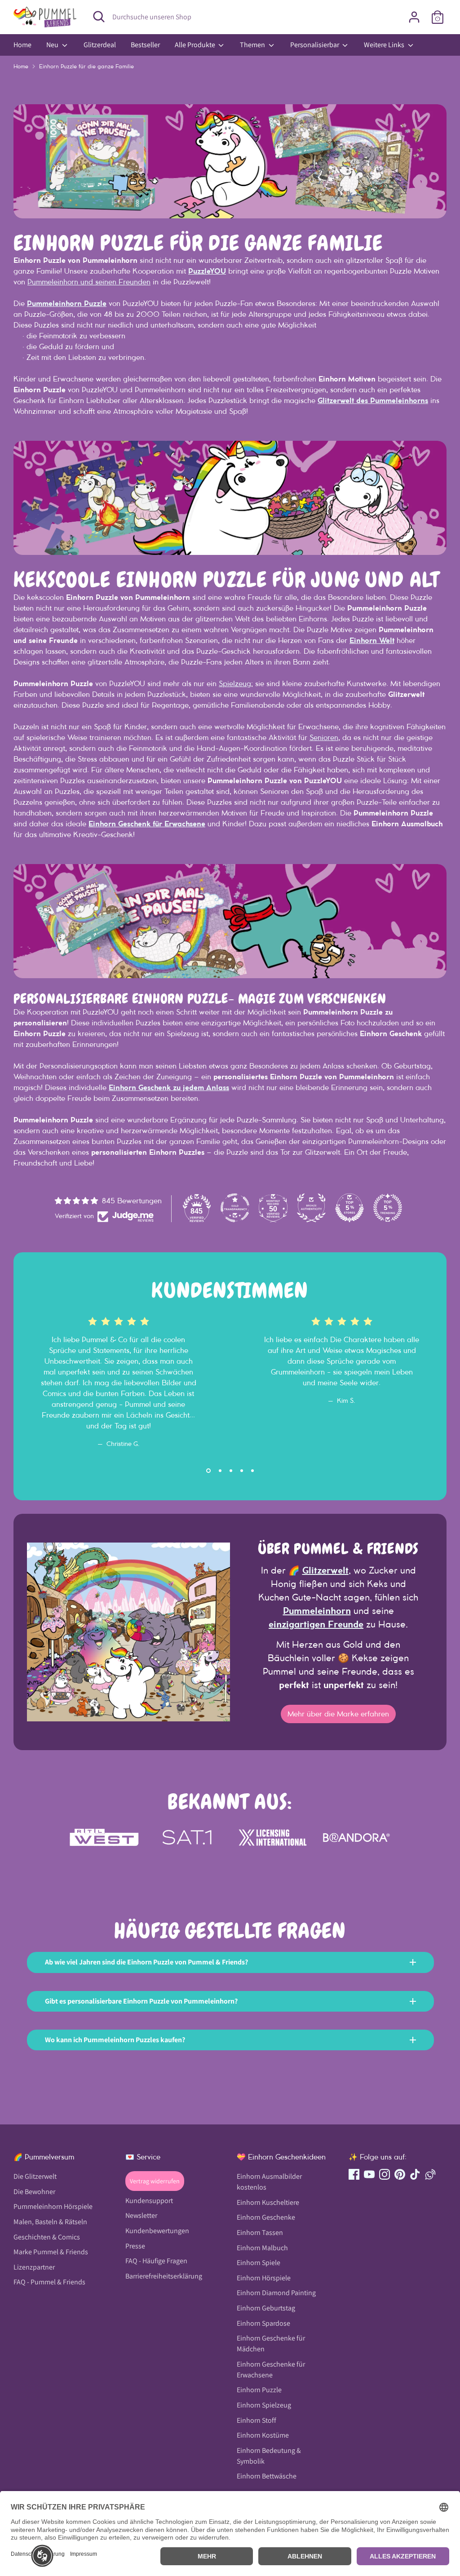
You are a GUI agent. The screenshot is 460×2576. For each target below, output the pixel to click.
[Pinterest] (400, 2174)
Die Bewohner (34, 2192)
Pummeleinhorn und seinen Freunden (89, 282)
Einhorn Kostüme (263, 2435)
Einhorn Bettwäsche (267, 2476)
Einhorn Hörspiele (264, 2278)
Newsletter (141, 2215)
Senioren (324, 737)
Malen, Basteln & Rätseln (50, 2222)
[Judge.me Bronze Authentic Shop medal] (311, 1208)
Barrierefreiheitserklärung (164, 2276)
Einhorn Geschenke (266, 2217)
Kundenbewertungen (157, 2231)
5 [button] (252, 1471)
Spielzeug (235, 683)
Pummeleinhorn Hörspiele (53, 2206)
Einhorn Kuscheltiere (268, 2202)
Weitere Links (385, 45)
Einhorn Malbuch (262, 2248)
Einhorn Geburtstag (266, 2308)
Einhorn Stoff (257, 2420)
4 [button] (242, 1471)
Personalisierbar (315, 45)
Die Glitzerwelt (35, 2176)
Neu (53, 45)
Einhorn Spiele (259, 2263)
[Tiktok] (415, 2174)
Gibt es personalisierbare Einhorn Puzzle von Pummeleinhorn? (141, 2001)
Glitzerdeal (100, 45)
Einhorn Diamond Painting (276, 2293)
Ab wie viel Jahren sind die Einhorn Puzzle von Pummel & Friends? (146, 1962)
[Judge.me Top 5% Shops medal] (349, 1208)
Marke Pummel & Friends (51, 2252)
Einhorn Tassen (260, 2232)
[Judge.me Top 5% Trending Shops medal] (388, 1208)
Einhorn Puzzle (259, 2390)
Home (22, 45)
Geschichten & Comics (47, 2237)
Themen (253, 45)
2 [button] (219, 1471)
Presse (135, 2246)
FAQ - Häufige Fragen (156, 2261)
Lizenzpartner (34, 2267)
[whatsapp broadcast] (430, 2174)
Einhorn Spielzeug (264, 2405)
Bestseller (145, 45)
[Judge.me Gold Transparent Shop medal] (235, 1208)
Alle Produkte (196, 45)
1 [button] (208, 1471)
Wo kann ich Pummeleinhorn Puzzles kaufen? (115, 2040)
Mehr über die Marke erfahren (338, 1714)
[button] (42, 2556)
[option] (112, 1368)
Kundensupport (149, 2201)
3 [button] (231, 1471)
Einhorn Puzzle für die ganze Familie (86, 66)
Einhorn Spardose (263, 2323)
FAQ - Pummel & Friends (49, 2282)
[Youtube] (369, 2174)
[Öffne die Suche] (99, 17)
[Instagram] (385, 2174)
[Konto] (414, 17)
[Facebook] (354, 2174)
